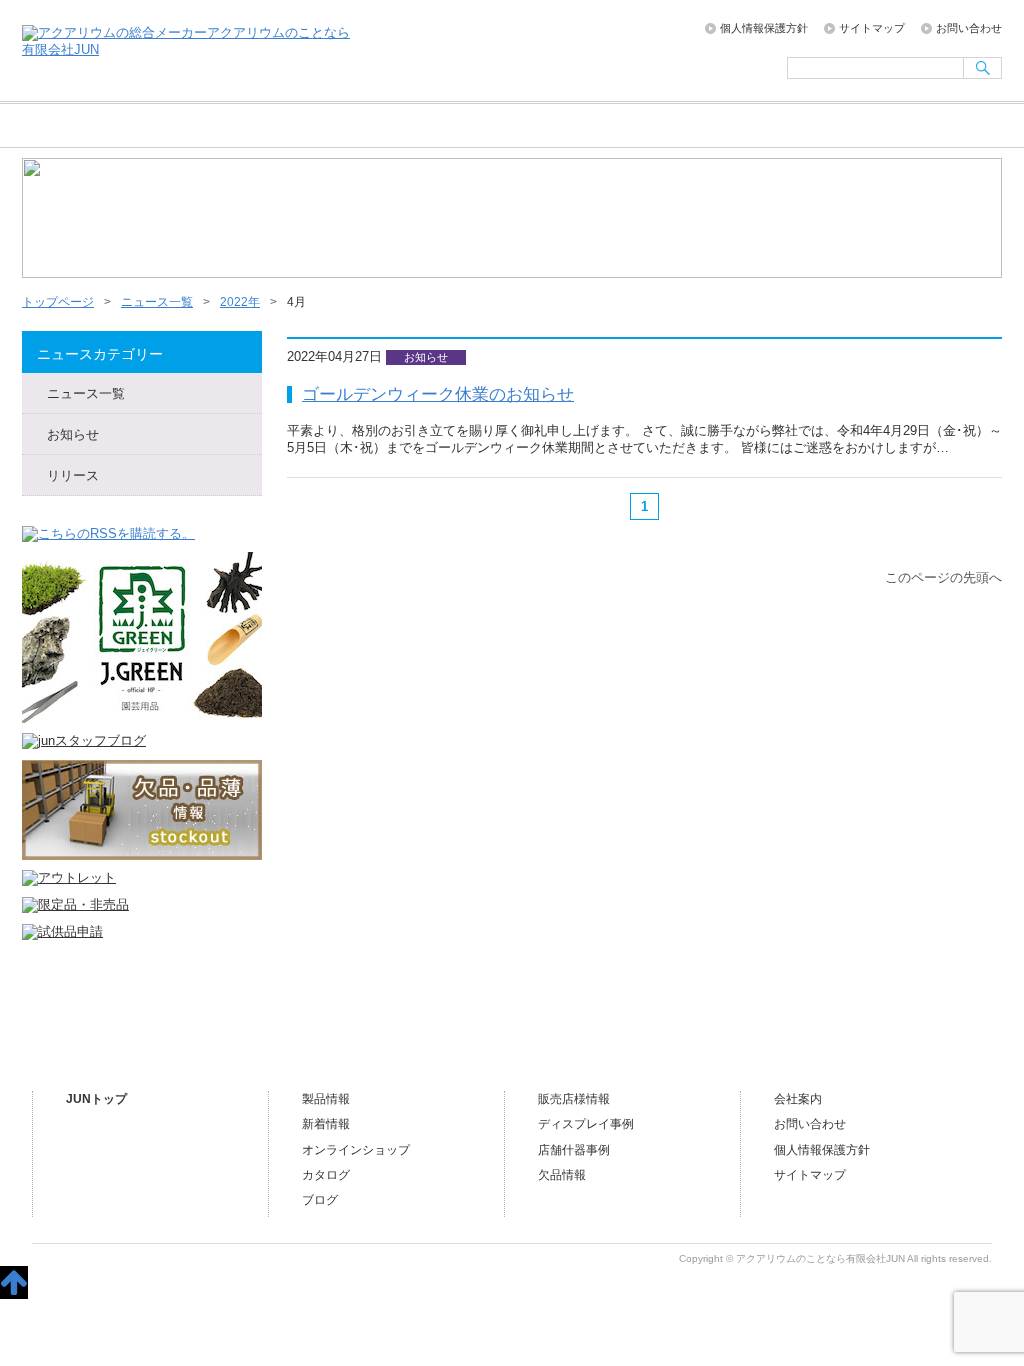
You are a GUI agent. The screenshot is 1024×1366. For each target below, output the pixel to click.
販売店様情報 (650, 126)
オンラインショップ (510, 126)
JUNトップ (96, 1099)
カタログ (326, 1175)
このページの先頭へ (943, 577)
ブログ (930, 126)
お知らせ (73, 434)
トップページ (91, 126)
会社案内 (790, 126)
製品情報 (326, 1099)
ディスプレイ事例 (586, 1124)
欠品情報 (562, 1175)
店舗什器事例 (574, 1150)
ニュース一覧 (230, 126)
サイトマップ (872, 28)
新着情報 (326, 1124)
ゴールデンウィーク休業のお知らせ (438, 394)
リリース (73, 475)
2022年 (240, 302)
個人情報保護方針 (764, 28)
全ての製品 (370, 126)
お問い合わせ (969, 28)
